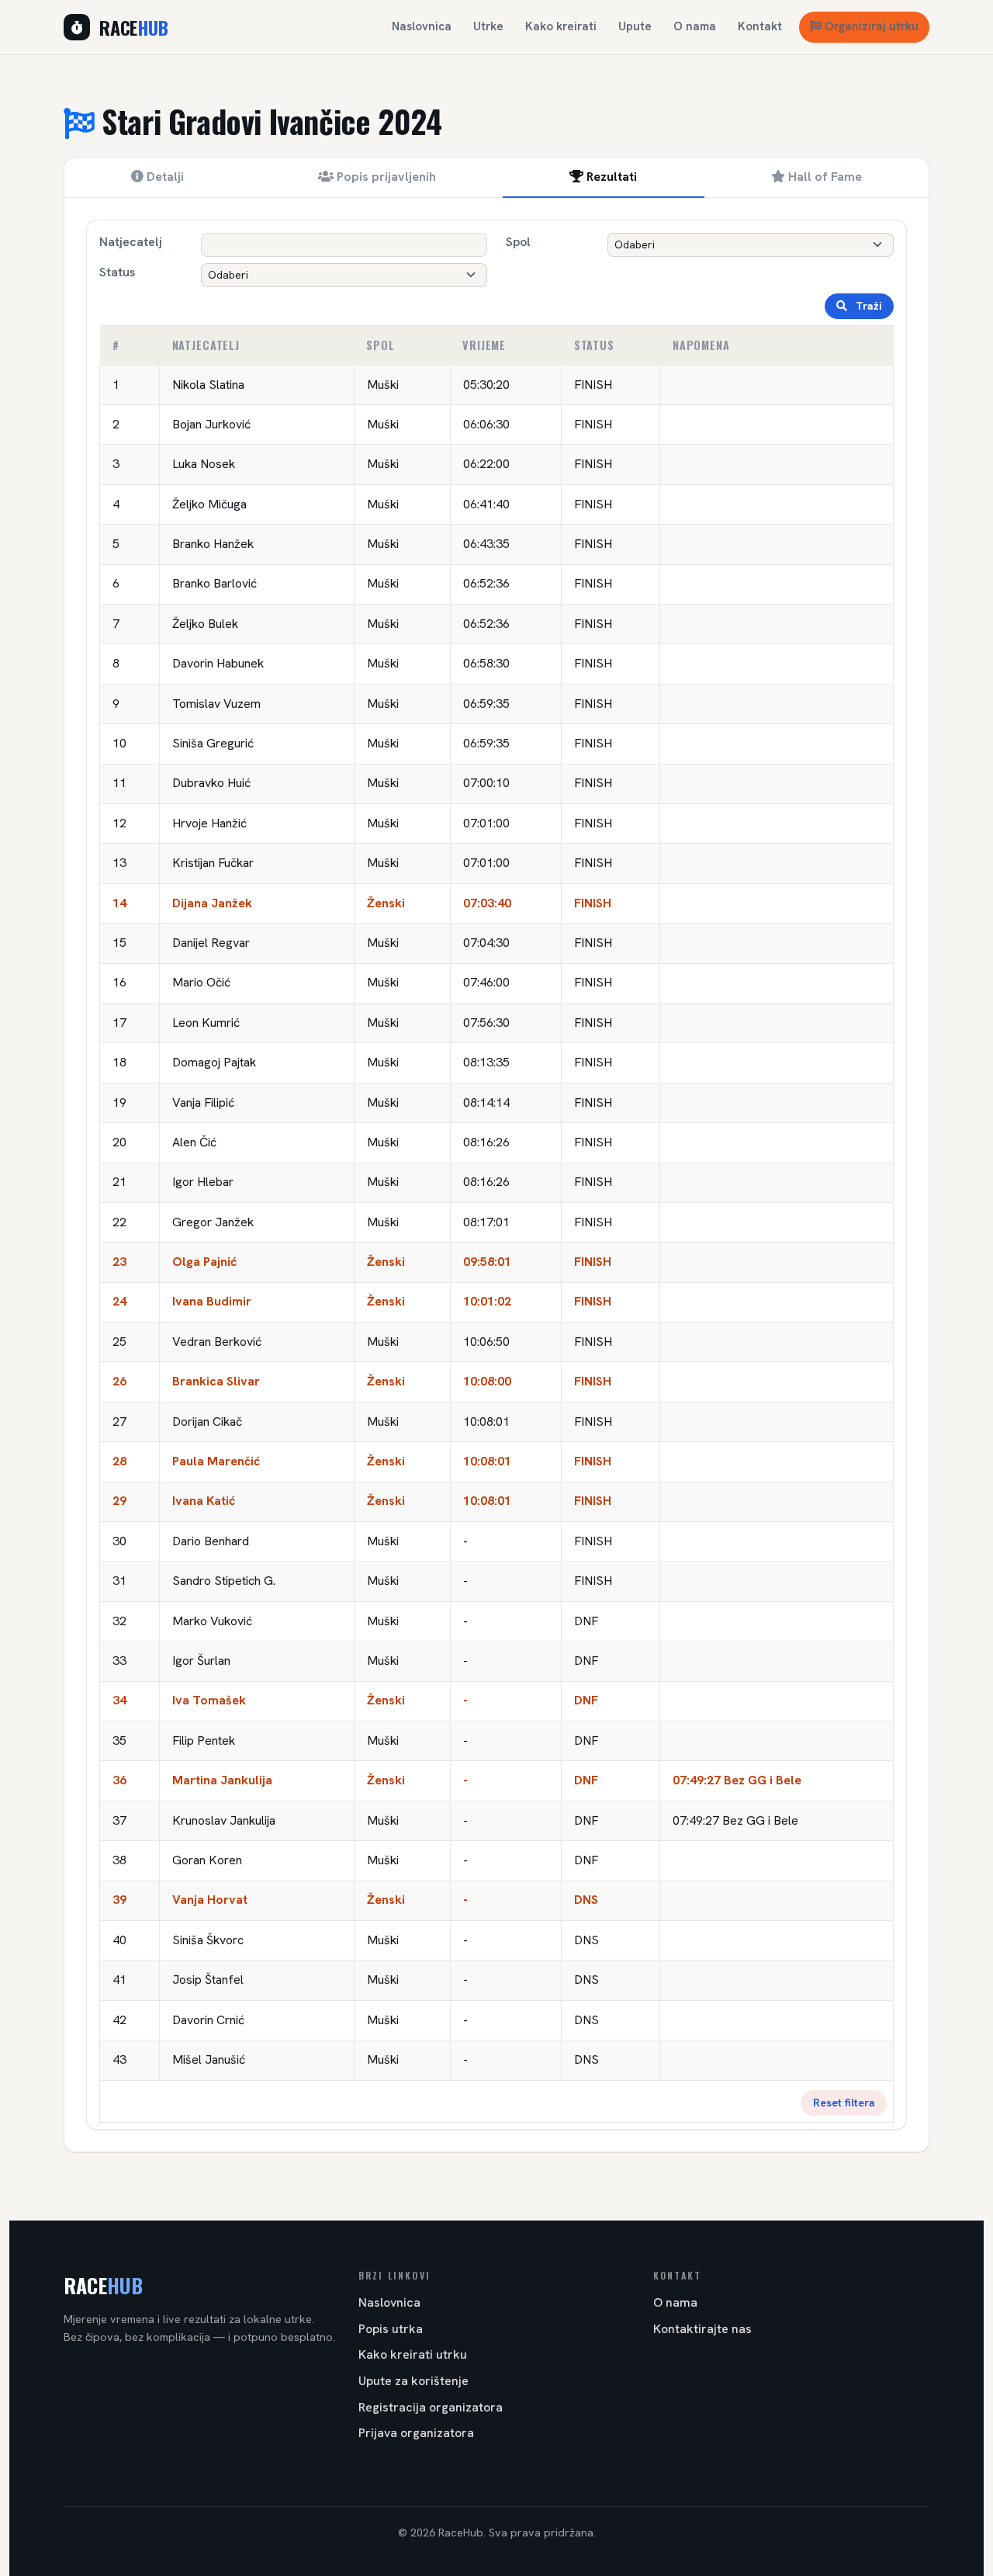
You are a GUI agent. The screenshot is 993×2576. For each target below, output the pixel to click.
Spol (518, 242)
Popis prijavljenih (385, 177)
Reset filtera (844, 2103)
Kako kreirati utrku (413, 2354)
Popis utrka (391, 2329)
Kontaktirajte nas (702, 2329)
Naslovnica (422, 26)
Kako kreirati (561, 26)
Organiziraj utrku (872, 26)
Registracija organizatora (431, 2407)
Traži (867, 306)
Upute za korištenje (413, 2381)
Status (117, 272)
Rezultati (610, 177)
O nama (695, 26)
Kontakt (760, 26)
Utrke (488, 26)
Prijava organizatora (416, 2433)
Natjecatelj (131, 242)
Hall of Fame (823, 177)
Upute (635, 26)
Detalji (164, 177)
